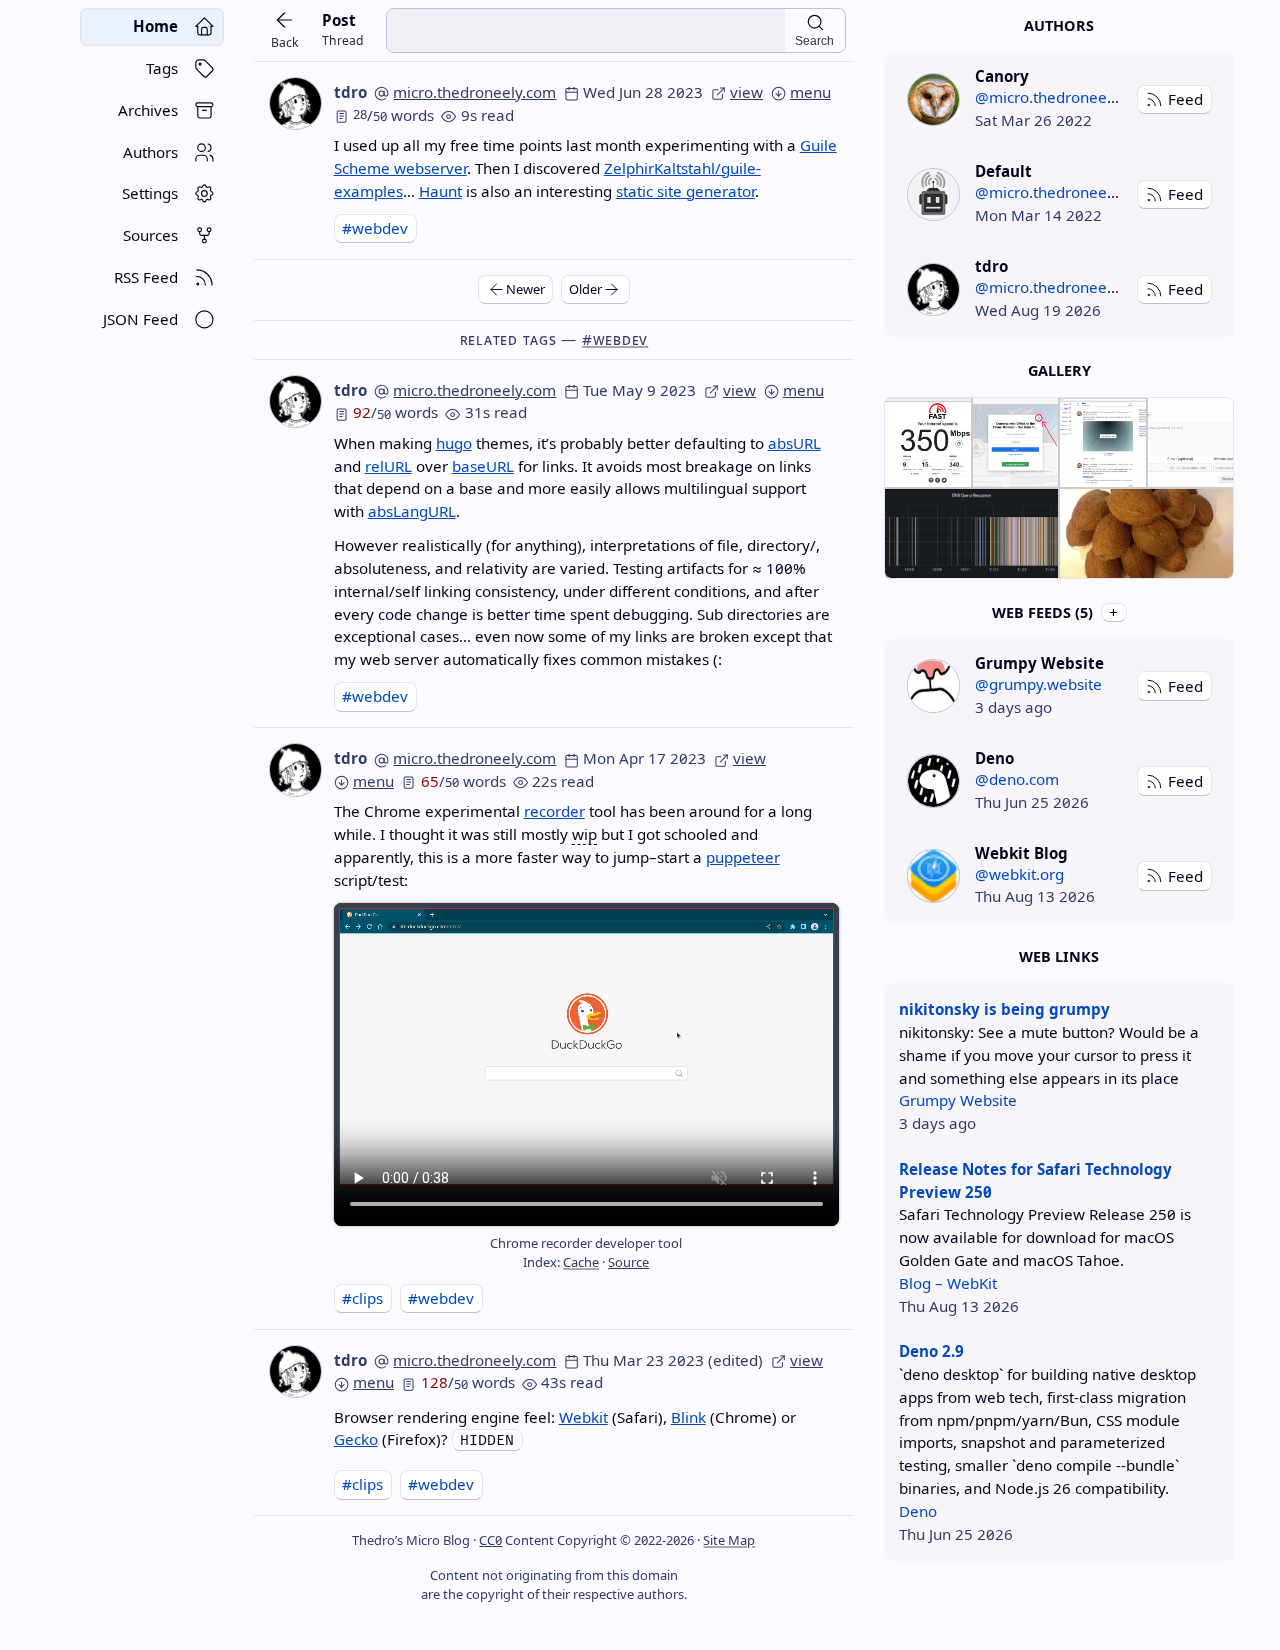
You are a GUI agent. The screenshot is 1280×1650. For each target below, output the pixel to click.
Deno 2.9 (931, 1351)
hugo (454, 443)
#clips (362, 1298)
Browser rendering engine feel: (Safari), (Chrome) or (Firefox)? (565, 1428)
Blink (688, 1417)
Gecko (356, 1439)
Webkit (583, 1417)
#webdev (375, 228)
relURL (388, 466)
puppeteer (743, 857)
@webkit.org (1019, 874)
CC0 (490, 1540)
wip (584, 834)
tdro (350, 92)
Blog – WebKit (948, 1283)
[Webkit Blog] (933, 875)
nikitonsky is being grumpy (1004, 1009)
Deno (918, 1511)
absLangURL (412, 511)
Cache (581, 1262)
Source (628, 1262)
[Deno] (933, 780)
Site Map (729, 1540)
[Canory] (933, 99)
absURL (794, 443)
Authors (1059, 25)
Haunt (440, 191)
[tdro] (933, 289)
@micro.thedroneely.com (1063, 97)
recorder (554, 811)
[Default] (933, 194)
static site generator (685, 191)
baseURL (483, 466)
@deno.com (1017, 779)
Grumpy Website (958, 1100)
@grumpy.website (1038, 684)
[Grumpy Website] (933, 685)
